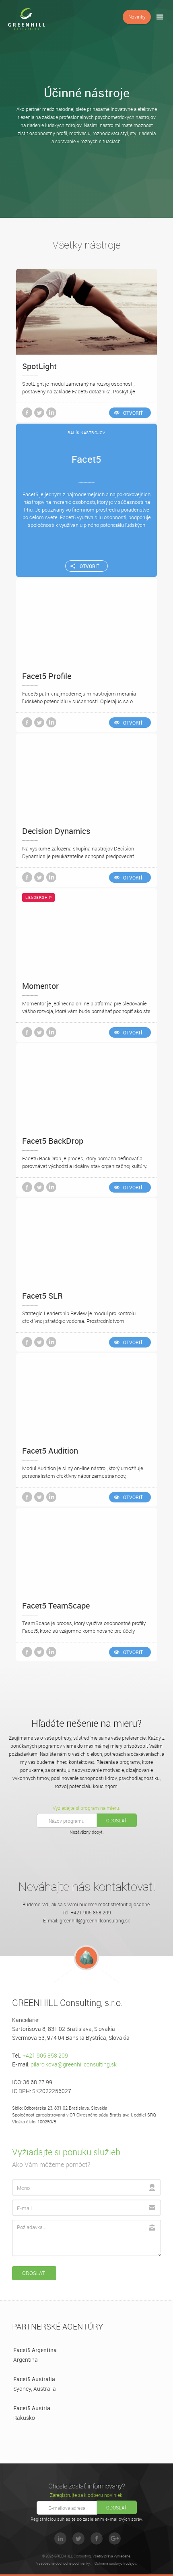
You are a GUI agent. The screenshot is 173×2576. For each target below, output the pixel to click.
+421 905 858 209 (45, 2055)
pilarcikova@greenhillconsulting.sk (74, 2064)
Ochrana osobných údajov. (116, 2563)
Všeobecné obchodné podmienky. (63, 2563)
